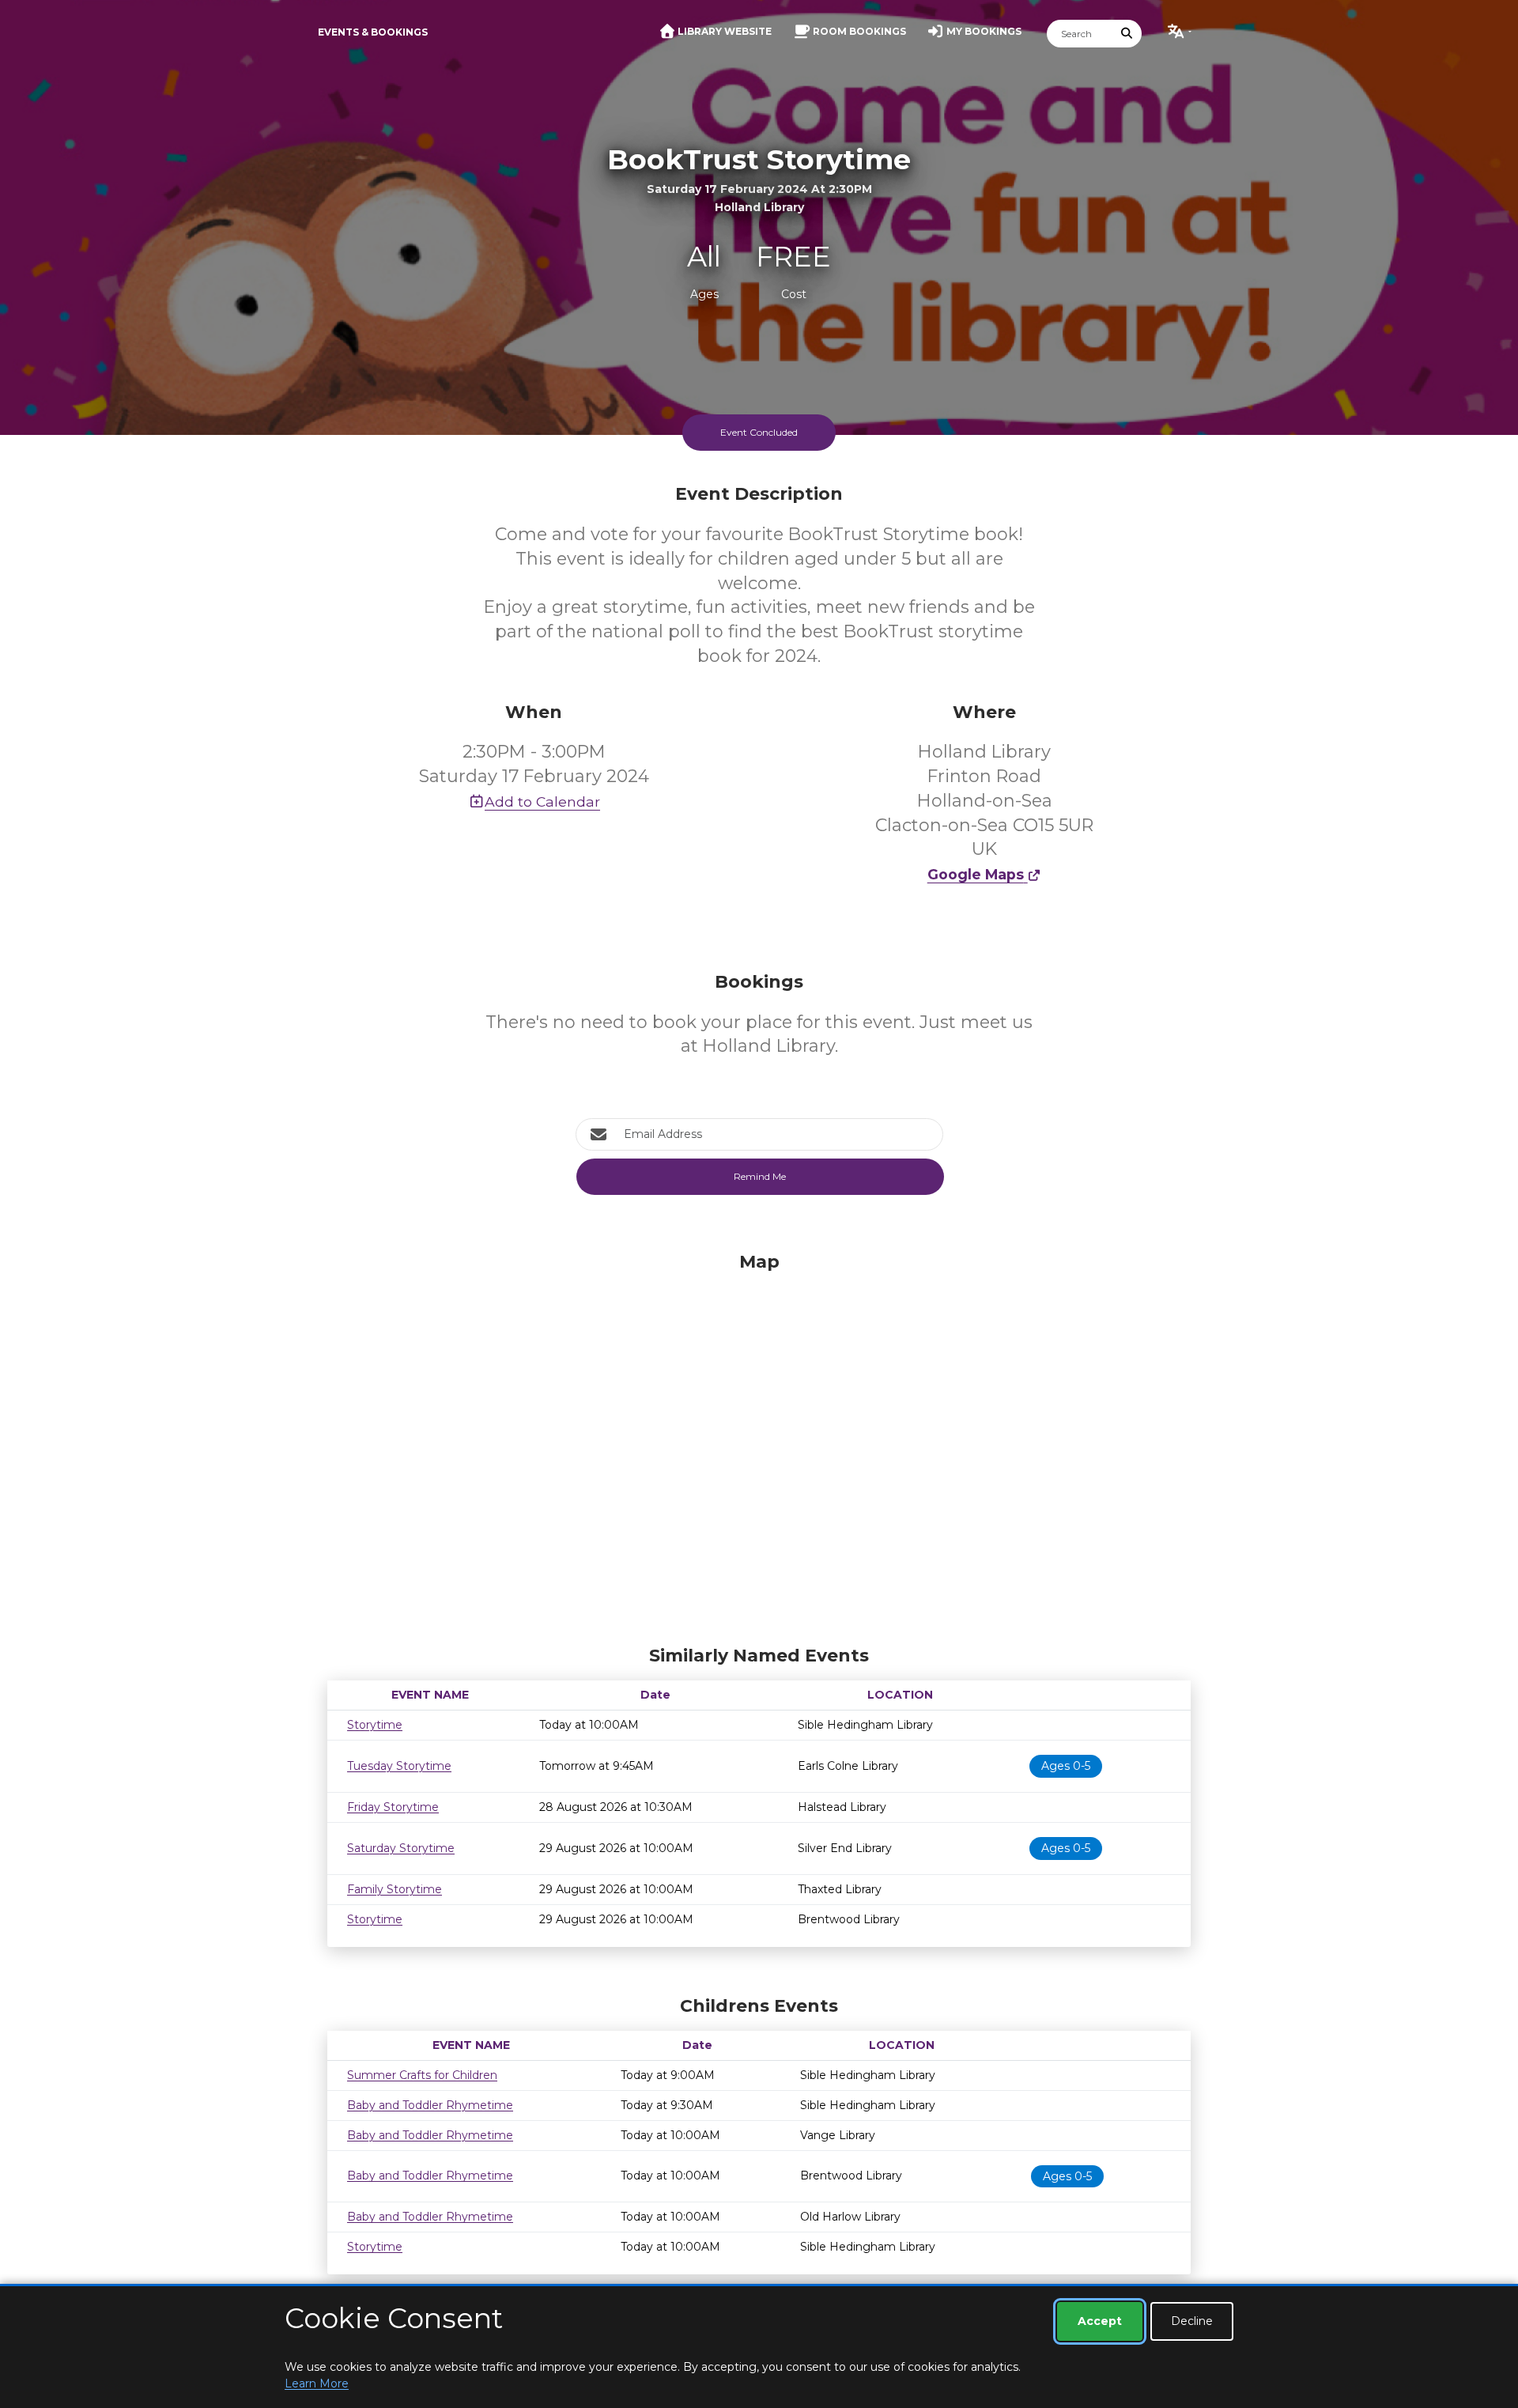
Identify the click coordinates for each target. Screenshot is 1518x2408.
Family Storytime (395, 1889)
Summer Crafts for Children (422, 2075)
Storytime (375, 1725)
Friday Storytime (393, 1807)
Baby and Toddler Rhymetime (430, 2105)
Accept (1100, 2321)
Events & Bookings (373, 32)
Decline (1192, 2321)
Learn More (317, 2383)
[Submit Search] (1127, 34)
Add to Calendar (542, 801)
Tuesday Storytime (399, 1766)
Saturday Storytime (401, 1848)
